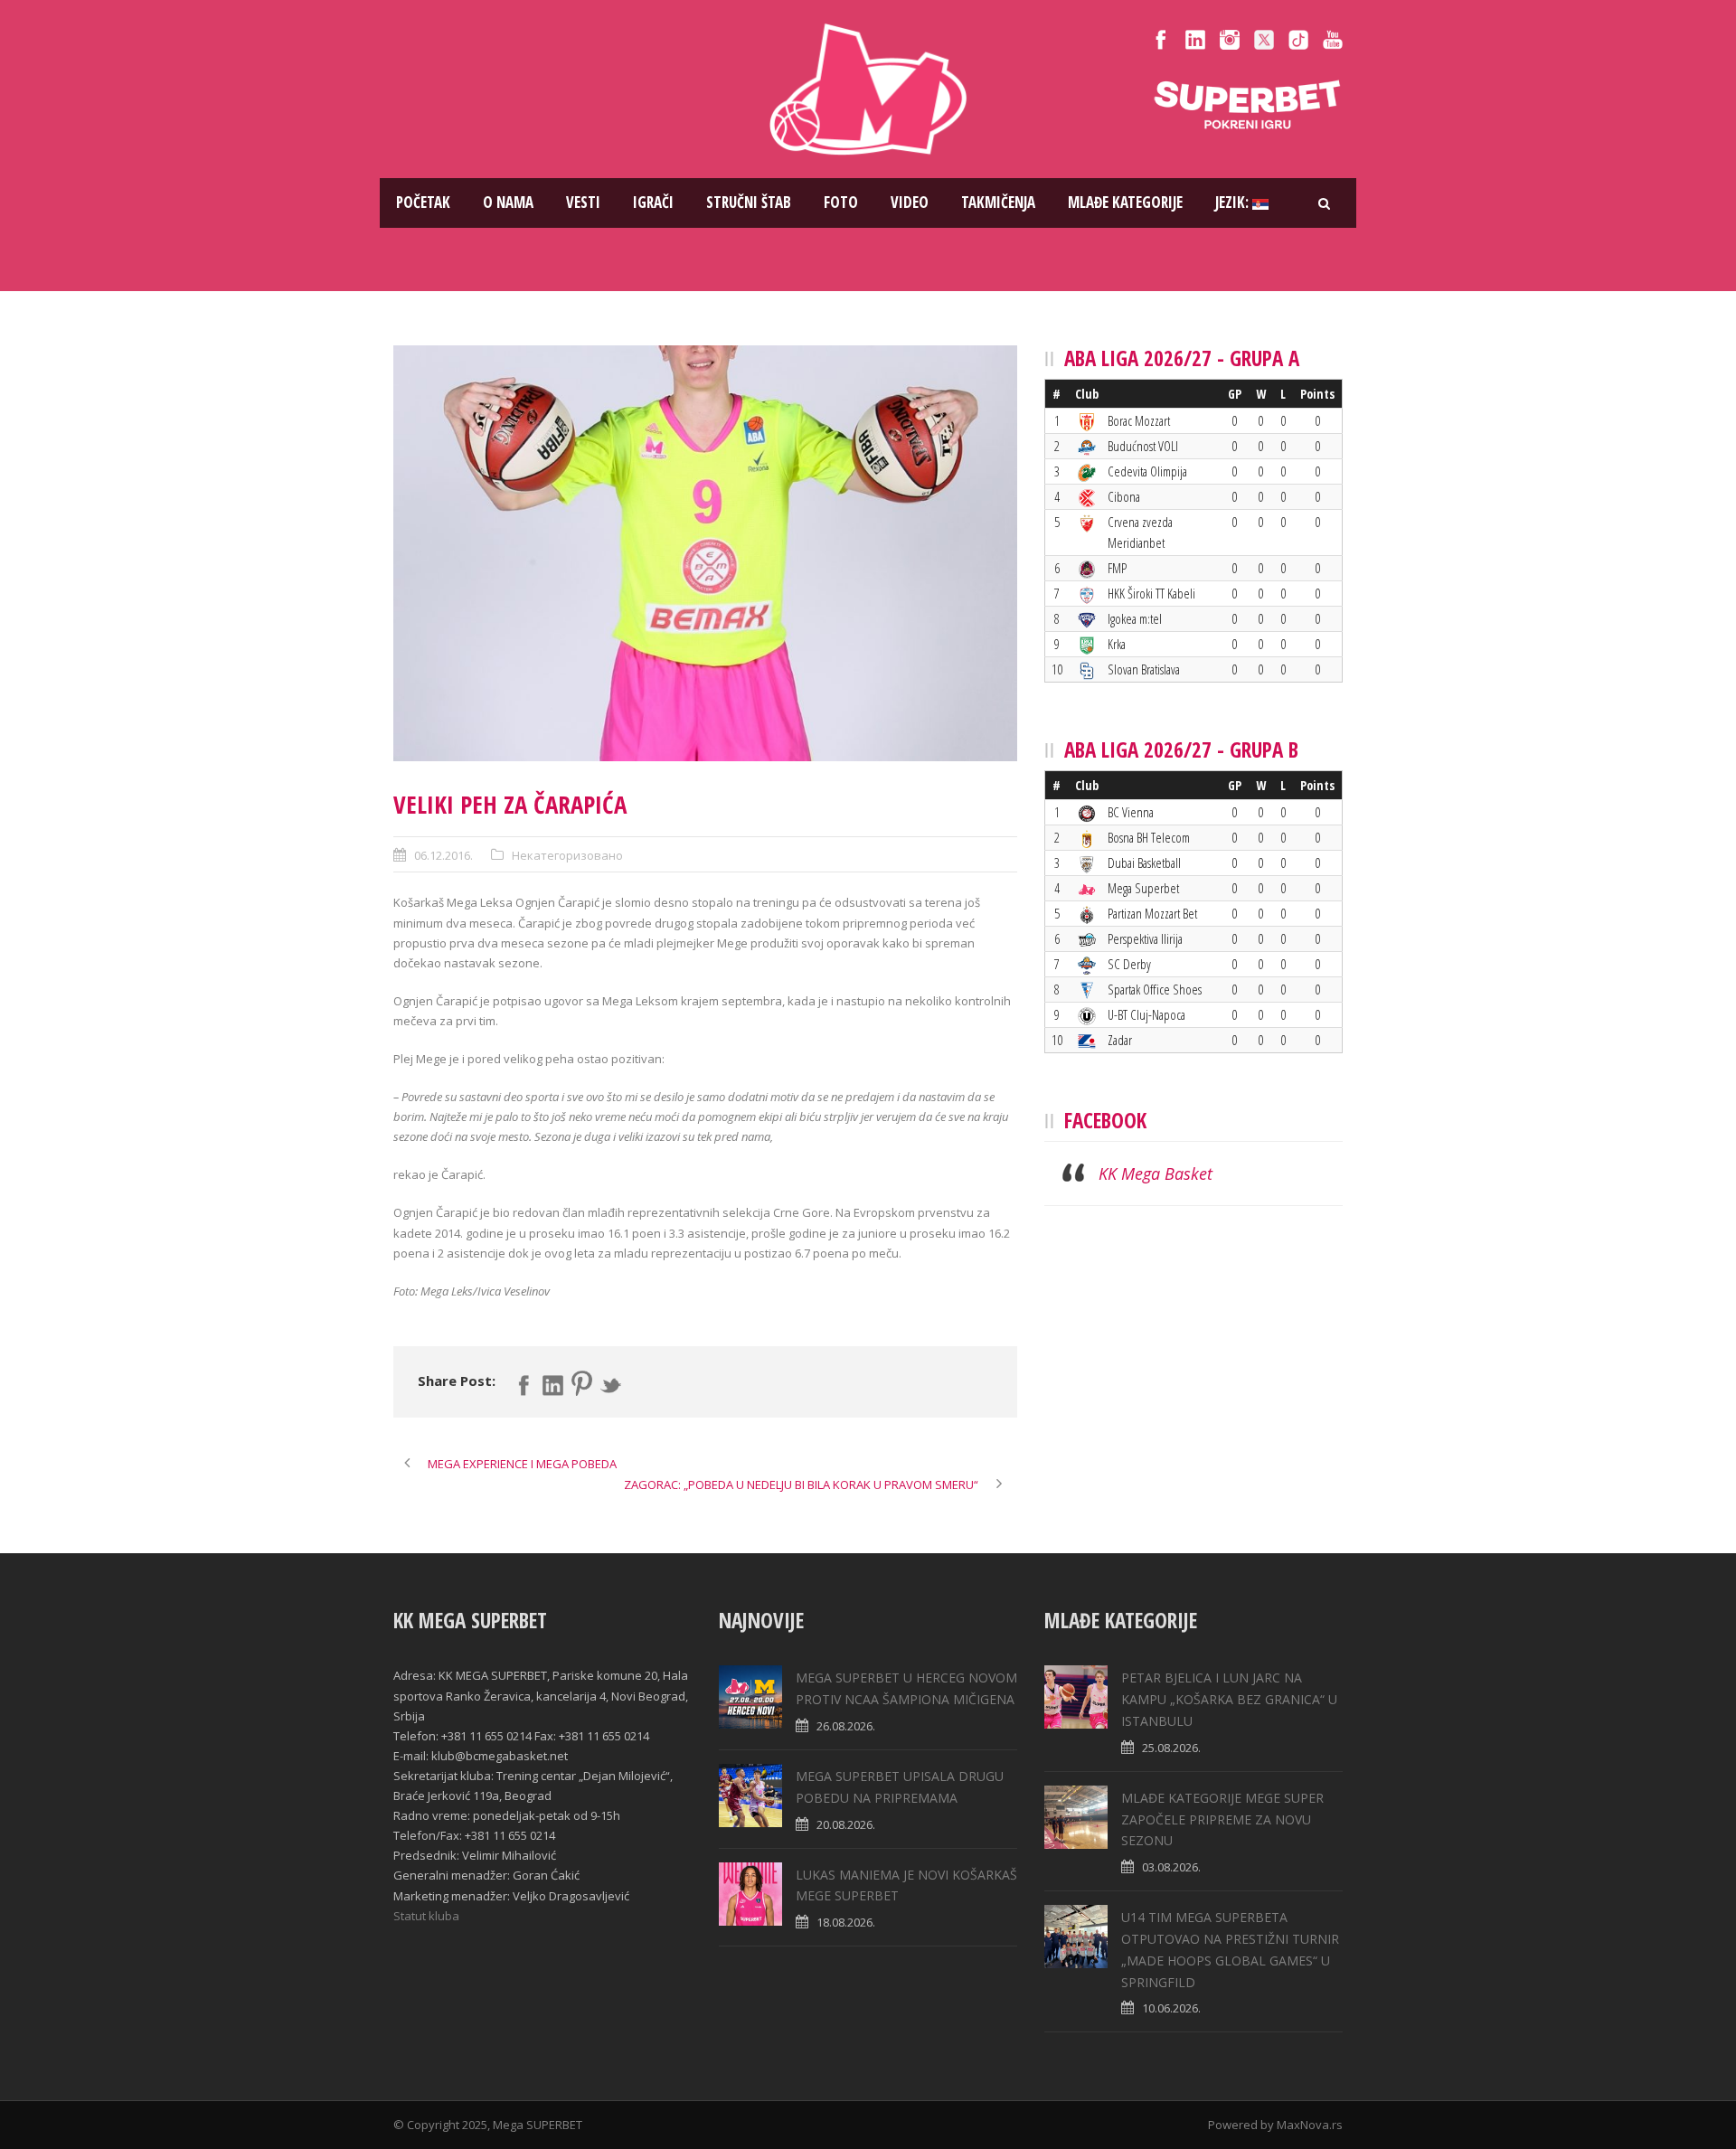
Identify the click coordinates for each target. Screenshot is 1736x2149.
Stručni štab (749, 202)
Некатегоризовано (567, 855)
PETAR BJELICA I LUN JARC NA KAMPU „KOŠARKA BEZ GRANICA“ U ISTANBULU (1229, 1699)
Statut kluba (426, 1916)
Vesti (583, 202)
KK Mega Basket (1156, 1173)
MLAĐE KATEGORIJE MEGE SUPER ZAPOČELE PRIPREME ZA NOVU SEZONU (1222, 1819)
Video (910, 202)
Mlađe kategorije (1125, 202)
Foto (841, 202)
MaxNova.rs (1310, 2125)
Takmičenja (998, 202)
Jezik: (1234, 202)
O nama (508, 202)
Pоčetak (423, 202)
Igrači (653, 202)
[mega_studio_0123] (705, 553)
